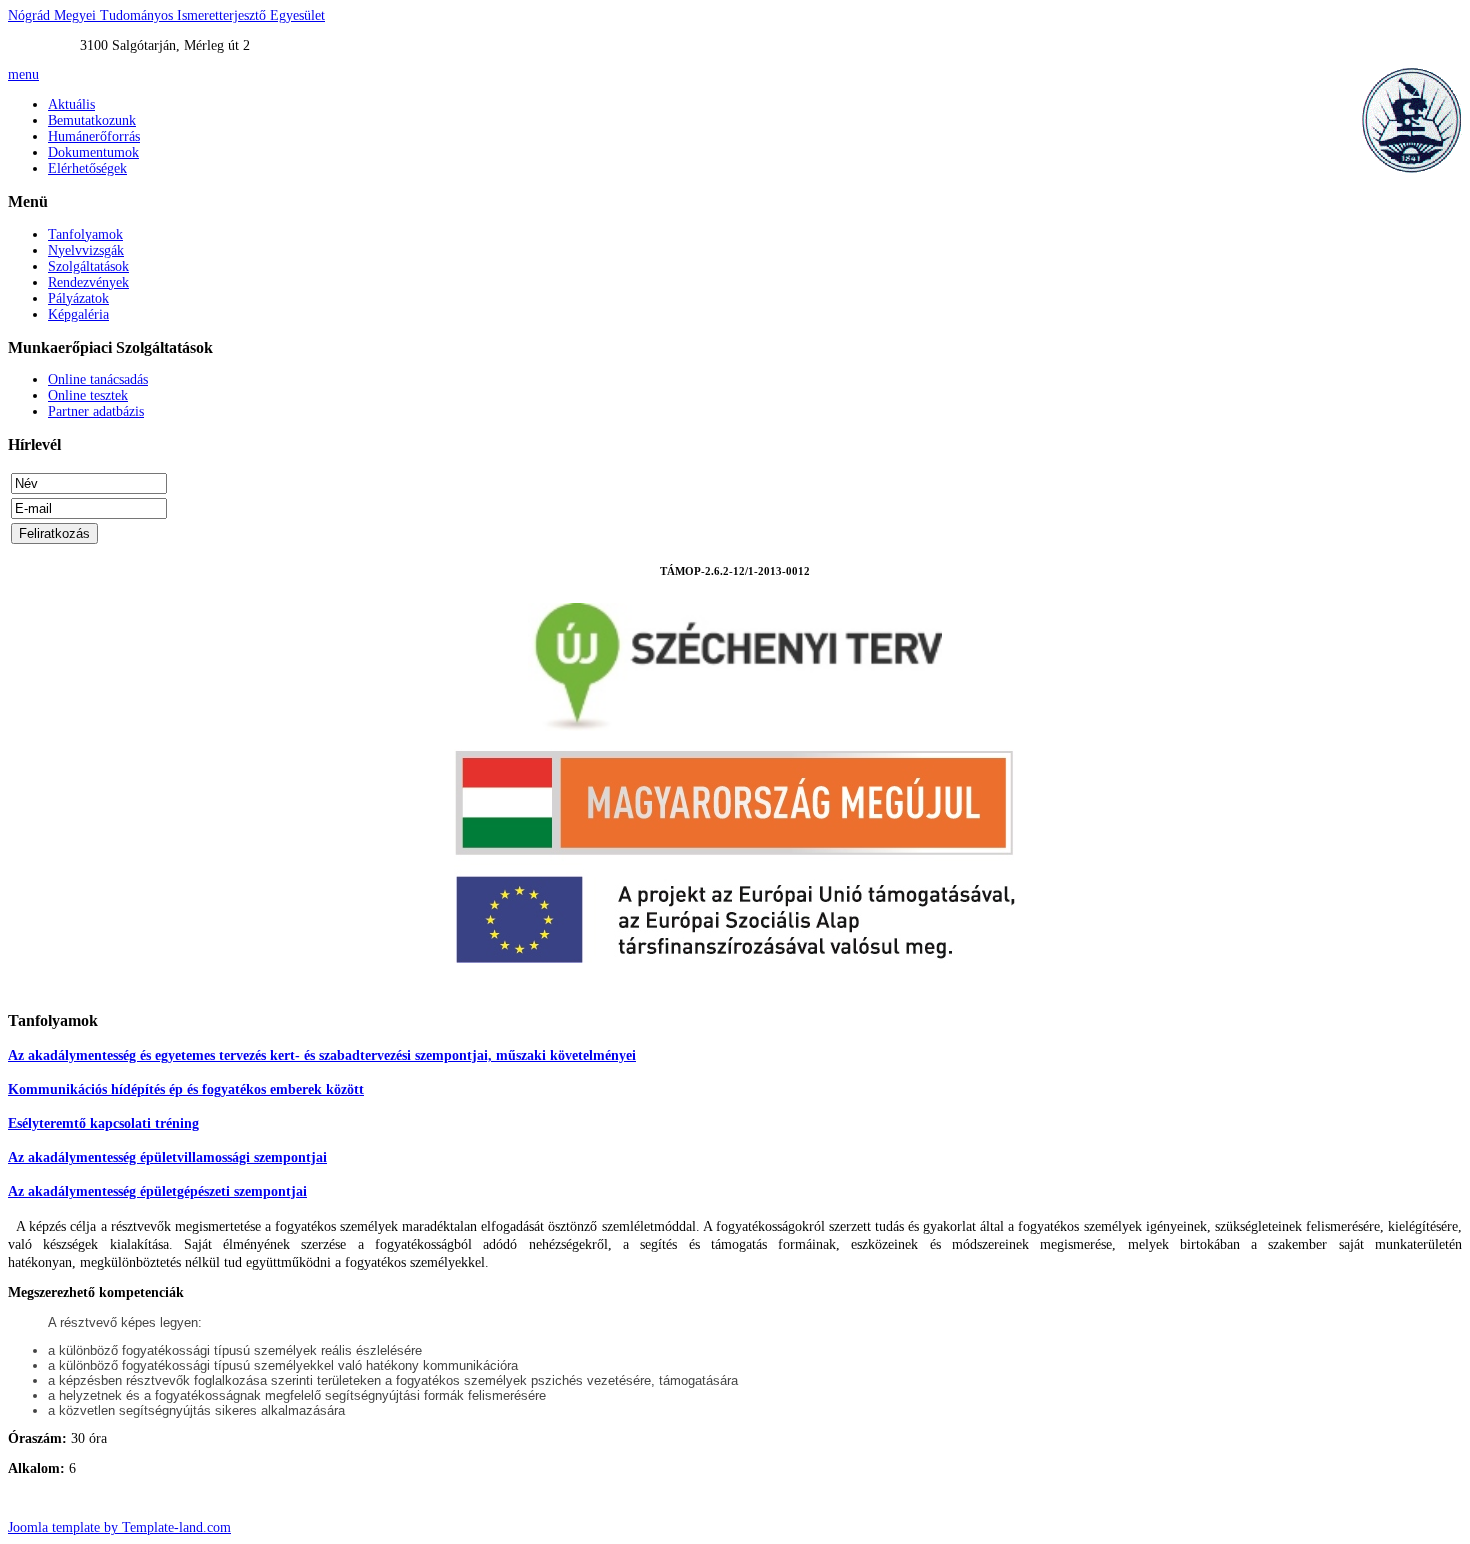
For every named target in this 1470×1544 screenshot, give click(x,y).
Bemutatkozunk (92, 120)
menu (23, 74)
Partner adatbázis (96, 411)
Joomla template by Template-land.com (119, 1527)
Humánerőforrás (94, 136)
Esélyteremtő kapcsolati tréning (103, 1123)
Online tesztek (88, 395)
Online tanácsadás (98, 379)
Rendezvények (88, 282)
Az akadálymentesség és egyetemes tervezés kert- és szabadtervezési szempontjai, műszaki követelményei (322, 1055)
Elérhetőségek (87, 168)
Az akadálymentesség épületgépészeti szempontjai (157, 1191)
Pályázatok (78, 298)
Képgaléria (78, 314)
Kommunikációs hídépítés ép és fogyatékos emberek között (186, 1089)
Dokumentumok (93, 152)
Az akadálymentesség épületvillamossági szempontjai (167, 1157)
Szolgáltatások (88, 266)
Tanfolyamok (85, 234)
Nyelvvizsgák (86, 250)
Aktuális (71, 104)
